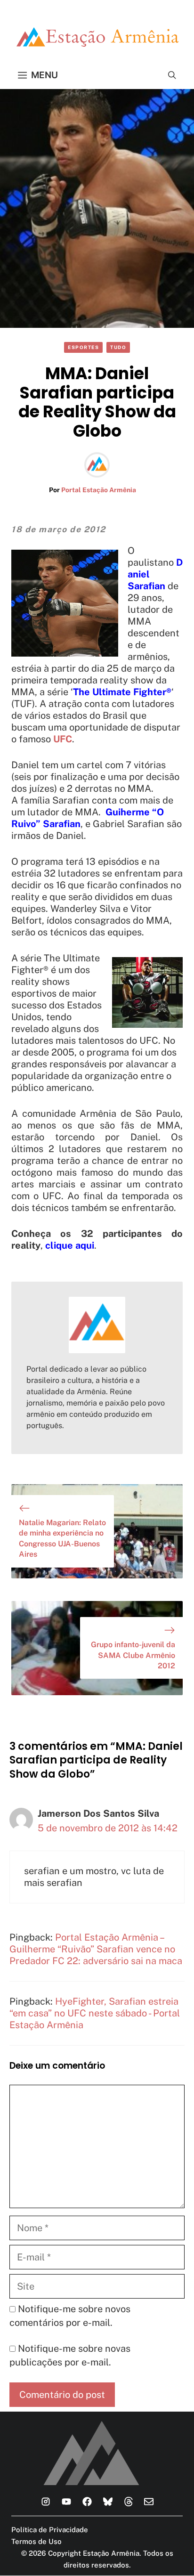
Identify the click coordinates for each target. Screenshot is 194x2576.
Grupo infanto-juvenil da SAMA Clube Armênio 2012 (133, 1655)
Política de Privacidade (50, 2530)
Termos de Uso (36, 2541)
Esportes (83, 347)
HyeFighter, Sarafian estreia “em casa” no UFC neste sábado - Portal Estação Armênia (95, 2013)
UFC (63, 739)
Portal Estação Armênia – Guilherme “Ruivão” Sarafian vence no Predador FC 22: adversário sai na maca (96, 1949)
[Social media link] (46, 2502)
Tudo (118, 347)
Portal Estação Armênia (99, 490)
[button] (172, 75)
